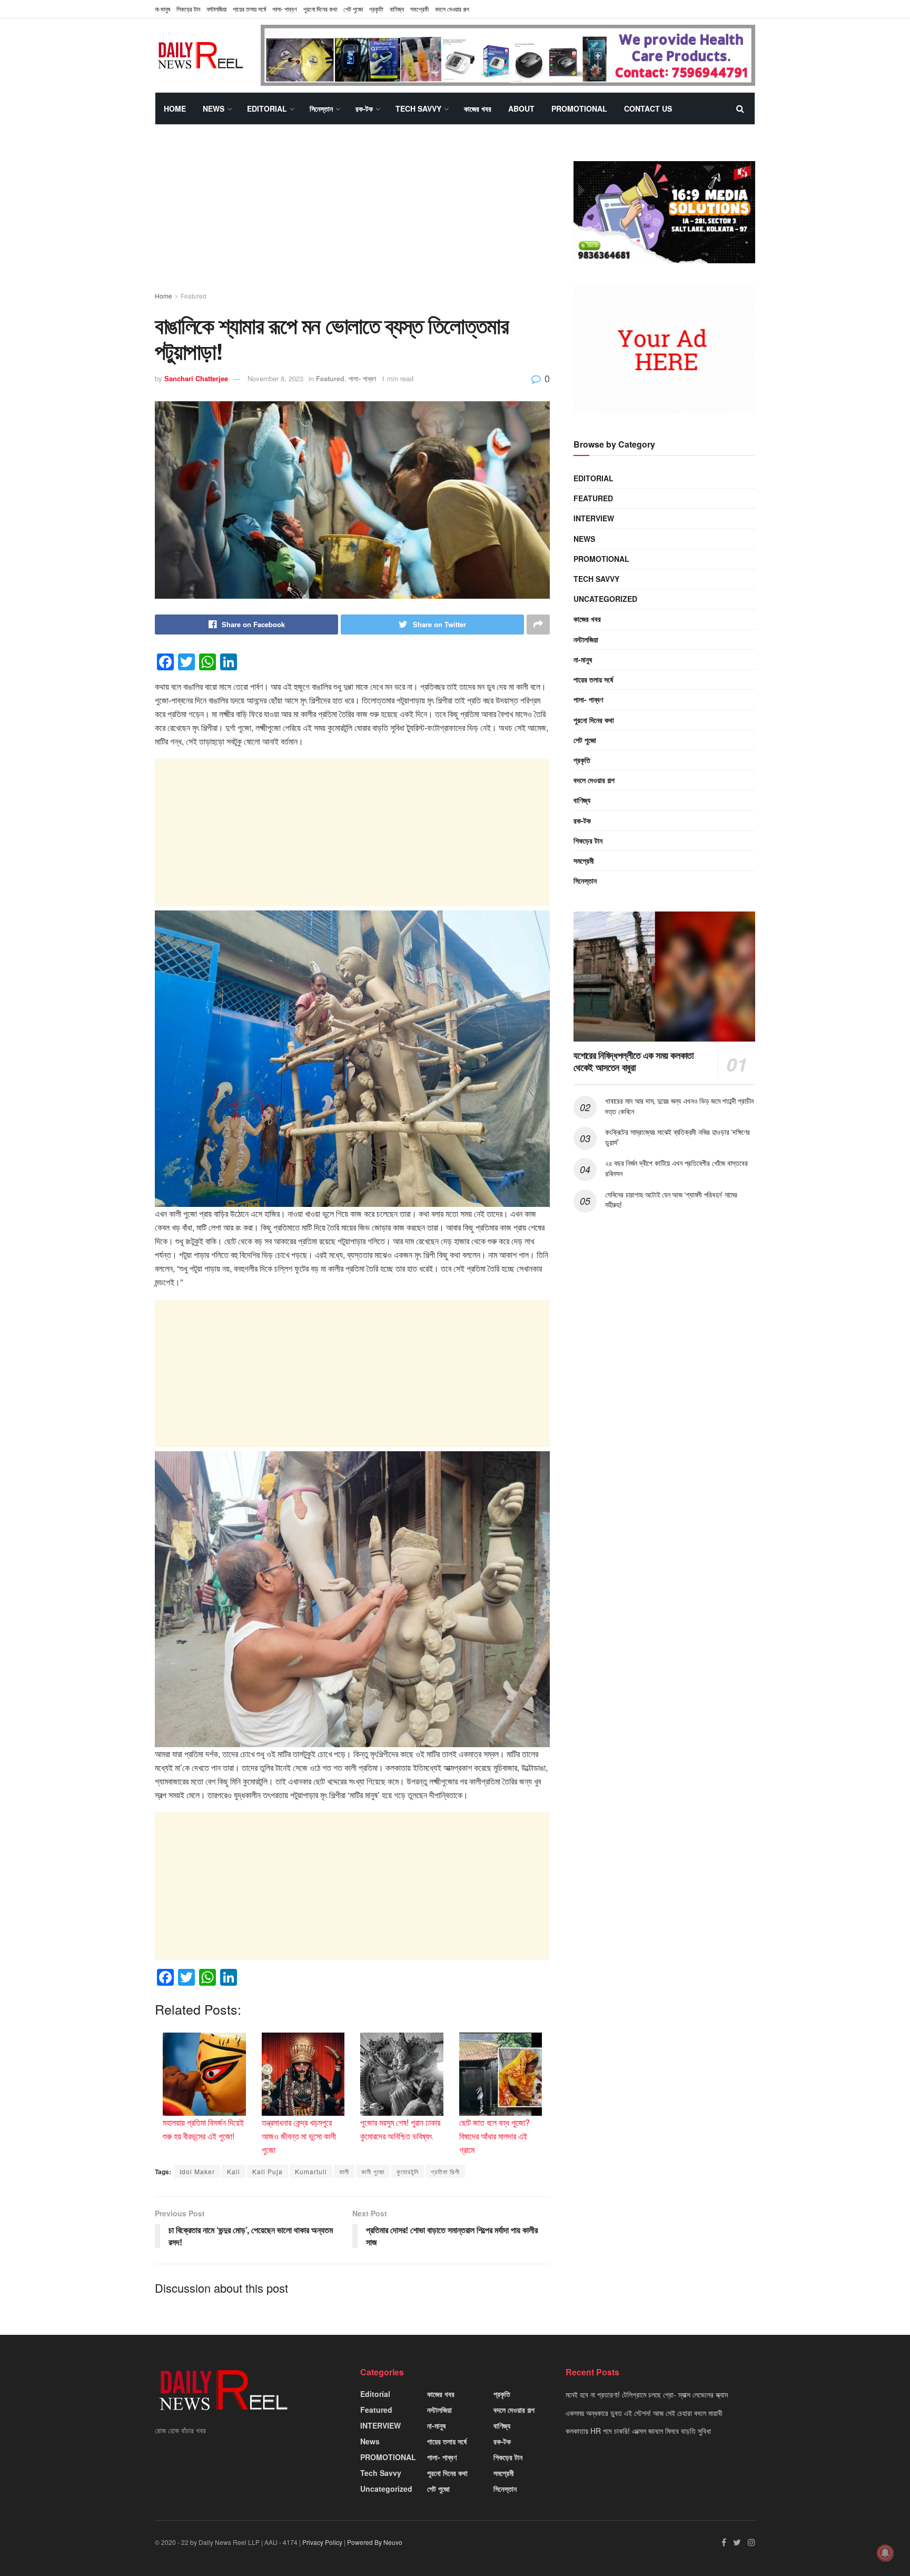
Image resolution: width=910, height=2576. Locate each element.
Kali (234, 2171)
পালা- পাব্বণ (285, 9)
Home (175, 108)
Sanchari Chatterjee (196, 378)
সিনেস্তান (321, 108)
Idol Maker (197, 2171)
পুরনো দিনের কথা (320, 9)
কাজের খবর (478, 108)
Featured (194, 296)
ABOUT (521, 108)
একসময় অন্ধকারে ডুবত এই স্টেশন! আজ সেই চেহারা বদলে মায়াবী (644, 2413)
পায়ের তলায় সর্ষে (593, 679)
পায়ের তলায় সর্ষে (249, 9)
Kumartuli (311, 2171)
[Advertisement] (352, 217)
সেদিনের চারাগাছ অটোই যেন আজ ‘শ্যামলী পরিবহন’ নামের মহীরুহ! (671, 1200)
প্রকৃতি (376, 9)
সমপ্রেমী (419, 9)
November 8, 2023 (275, 378)
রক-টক (364, 108)
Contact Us (648, 108)
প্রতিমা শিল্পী (445, 2171)
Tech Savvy (418, 108)
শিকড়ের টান (188, 9)
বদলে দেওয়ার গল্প (452, 9)
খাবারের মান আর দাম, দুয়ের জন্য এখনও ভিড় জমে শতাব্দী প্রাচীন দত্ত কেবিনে (679, 1106)
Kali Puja (268, 2171)
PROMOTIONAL (579, 108)
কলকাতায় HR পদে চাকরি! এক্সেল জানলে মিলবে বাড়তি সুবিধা (638, 2431)
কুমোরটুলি (408, 2171)
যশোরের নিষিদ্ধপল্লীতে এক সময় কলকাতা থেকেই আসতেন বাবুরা (634, 1061)
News (214, 108)
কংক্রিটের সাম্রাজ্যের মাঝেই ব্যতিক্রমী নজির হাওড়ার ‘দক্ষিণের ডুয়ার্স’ (677, 1137)
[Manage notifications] (885, 2553)
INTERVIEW (594, 518)
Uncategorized (605, 599)
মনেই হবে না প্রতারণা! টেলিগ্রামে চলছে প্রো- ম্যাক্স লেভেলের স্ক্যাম (647, 2394)
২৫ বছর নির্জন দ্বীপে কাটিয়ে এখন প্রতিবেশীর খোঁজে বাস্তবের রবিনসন (676, 1168)
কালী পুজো (373, 2171)
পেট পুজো (353, 9)
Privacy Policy (322, 2542)
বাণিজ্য (397, 9)
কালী (344, 2171)
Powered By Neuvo (375, 2542)
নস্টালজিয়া (216, 9)
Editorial (267, 108)
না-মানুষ (162, 9)
